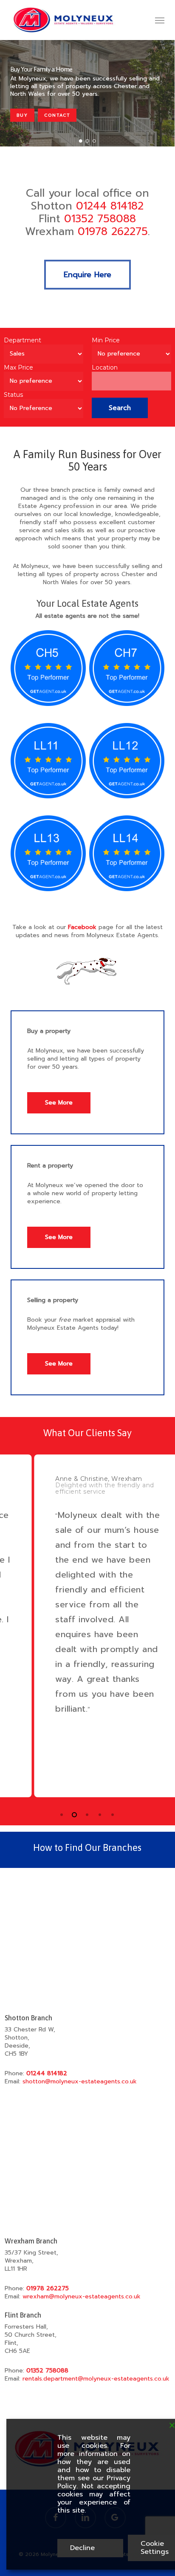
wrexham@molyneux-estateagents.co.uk (82, 2296)
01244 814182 (110, 206)
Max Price (18, 367)
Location (105, 367)
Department (23, 340)
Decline (82, 2548)
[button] (160, 20)
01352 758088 (100, 219)
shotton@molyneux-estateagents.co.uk (80, 2081)
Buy (22, 115)
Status (13, 395)
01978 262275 (113, 232)
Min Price (106, 340)
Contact (57, 115)
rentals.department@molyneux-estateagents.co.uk (96, 2379)
